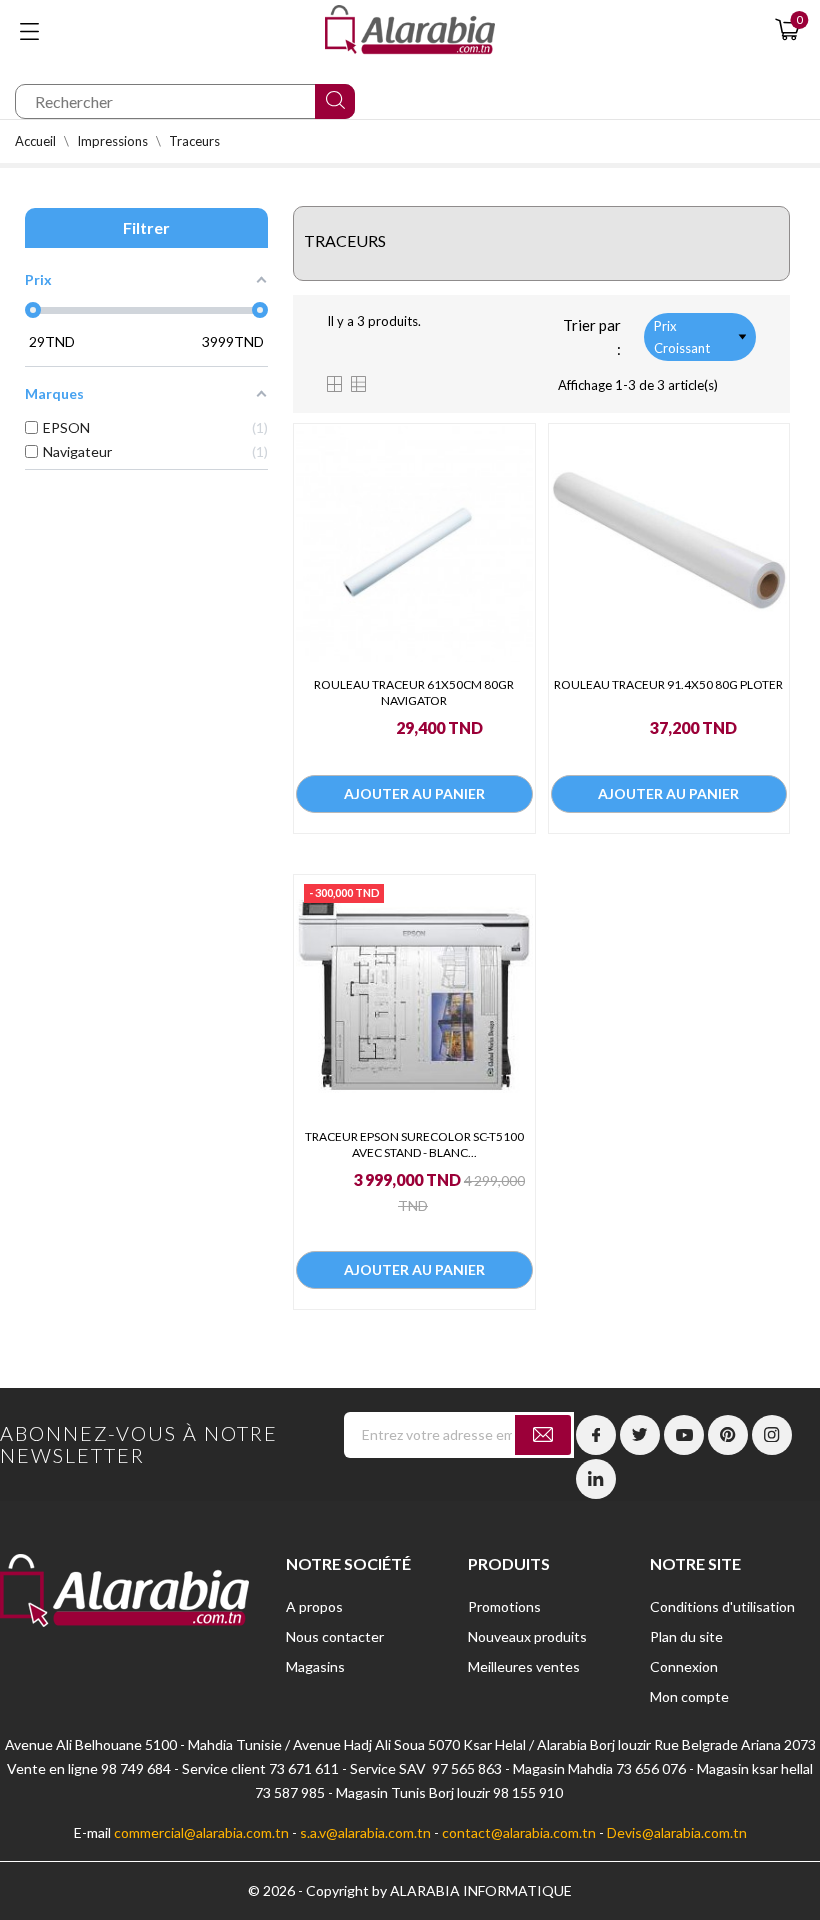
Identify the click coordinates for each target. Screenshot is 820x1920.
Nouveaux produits (527, 1636)
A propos (314, 1606)
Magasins (315, 1666)
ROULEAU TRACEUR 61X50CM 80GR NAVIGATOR (414, 692)
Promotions (504, 1606)
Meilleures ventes (524, 1666)
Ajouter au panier (414, 793)
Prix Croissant (682, 337)
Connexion (684, 1666)
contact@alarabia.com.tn (519, 1832)
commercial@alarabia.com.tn (201, 1832)
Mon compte (689, 1696)
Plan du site (686, 1636)
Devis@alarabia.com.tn (677, 1832)
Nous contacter (335, 1636)
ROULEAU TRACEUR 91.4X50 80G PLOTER (668, 684)
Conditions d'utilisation (722, 1606)
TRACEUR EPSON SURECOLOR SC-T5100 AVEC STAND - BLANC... (414, 1144)
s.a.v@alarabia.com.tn (365, 1832)
